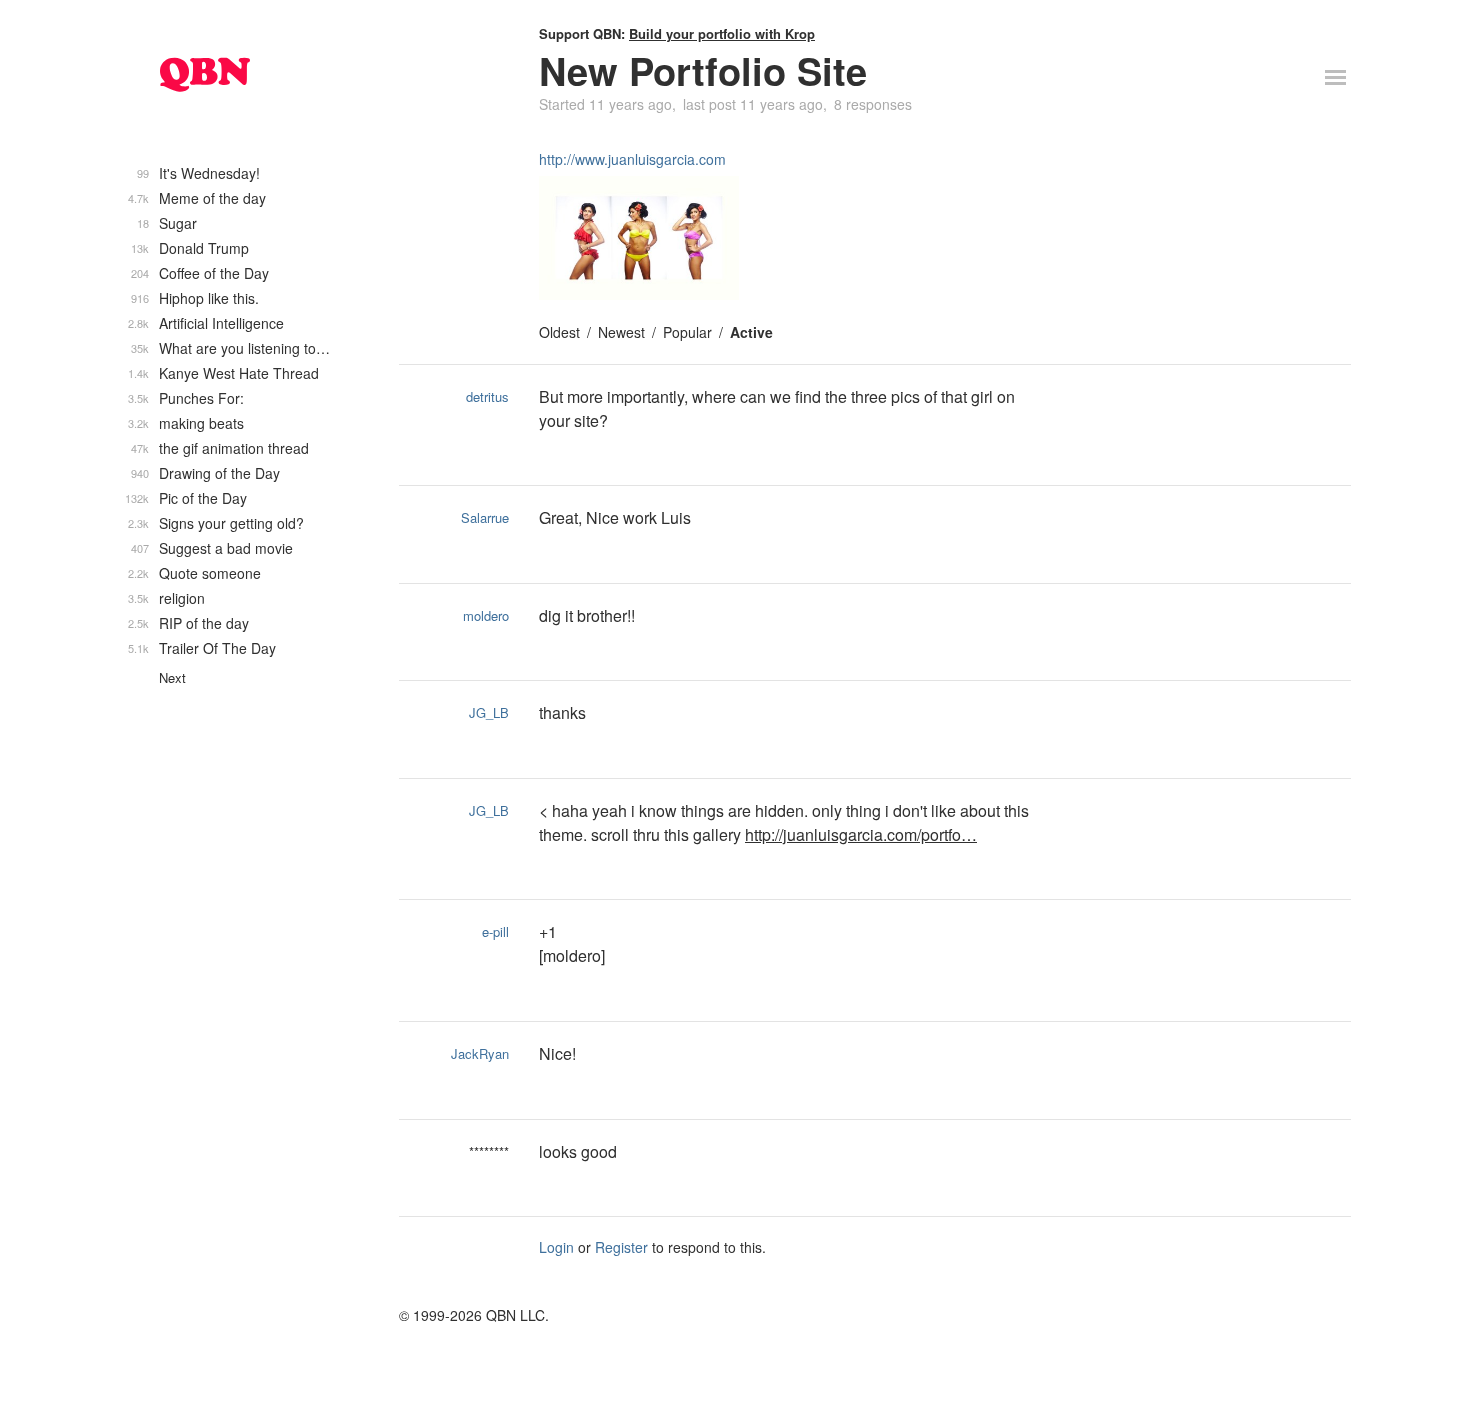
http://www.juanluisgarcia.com (632, 159)
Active (751, 332)
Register (621, 1247)
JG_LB (489, 712)
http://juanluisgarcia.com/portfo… (861, 834)
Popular (687, 332)
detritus (487, 396)
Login (556, 1247)
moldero (486, 615)
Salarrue (485, 517)
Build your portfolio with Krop (722, 33)
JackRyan (480, 1053)
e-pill (495, 931)
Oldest (559, 332)
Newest (621, 332)
